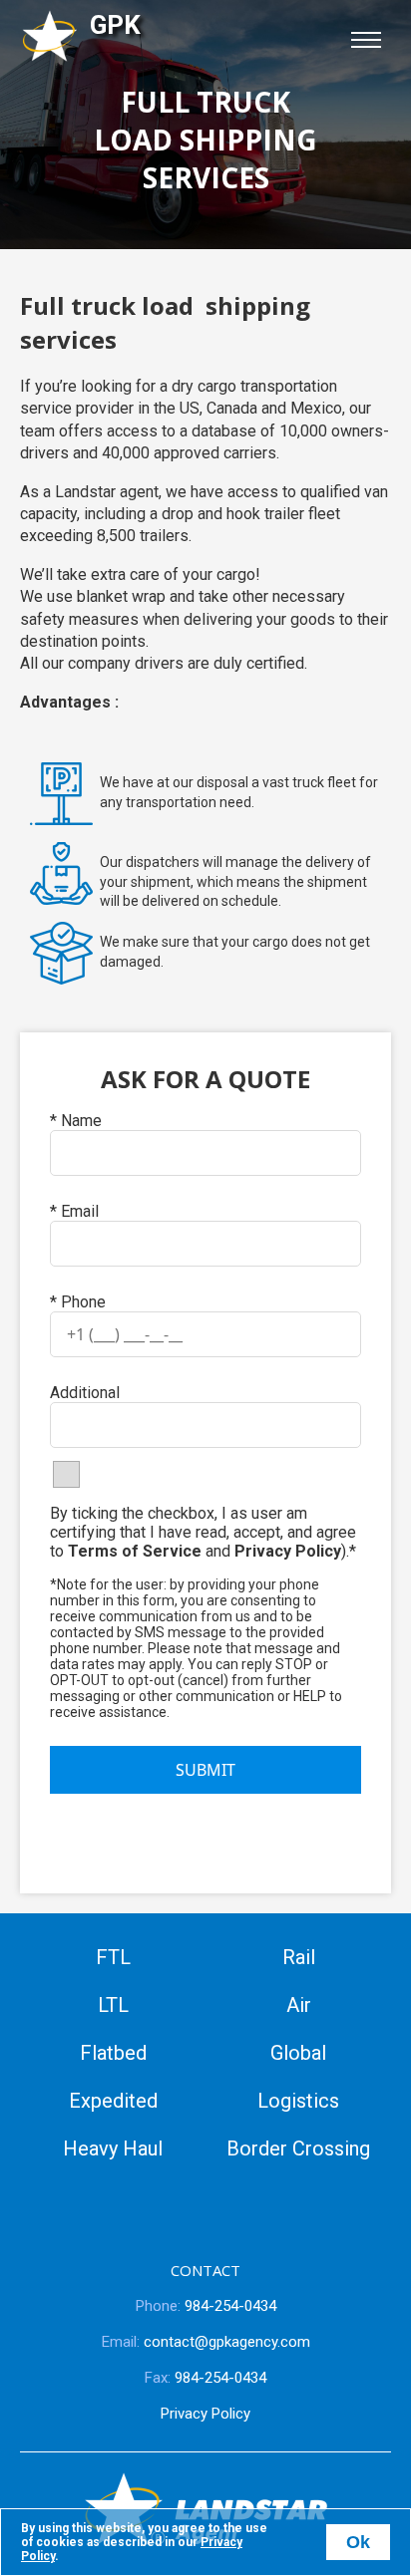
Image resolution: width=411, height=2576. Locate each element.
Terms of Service (135, 1551)
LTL (113, 2005)
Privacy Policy (288, 1551)
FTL (113, 1957)
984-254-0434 (206, 2306)
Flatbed (113, 2053)
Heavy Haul (113, 2148)
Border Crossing (298, 2148)
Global (298, 2053)
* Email (74, 1211)
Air (299, 2005)
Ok (358, 2542)
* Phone (78, 1302)
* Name (76, 1121)
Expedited (113, 2101)
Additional (85, 1393)
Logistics (298, 2101)
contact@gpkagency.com (206, 2342)
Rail (299, 1957)
